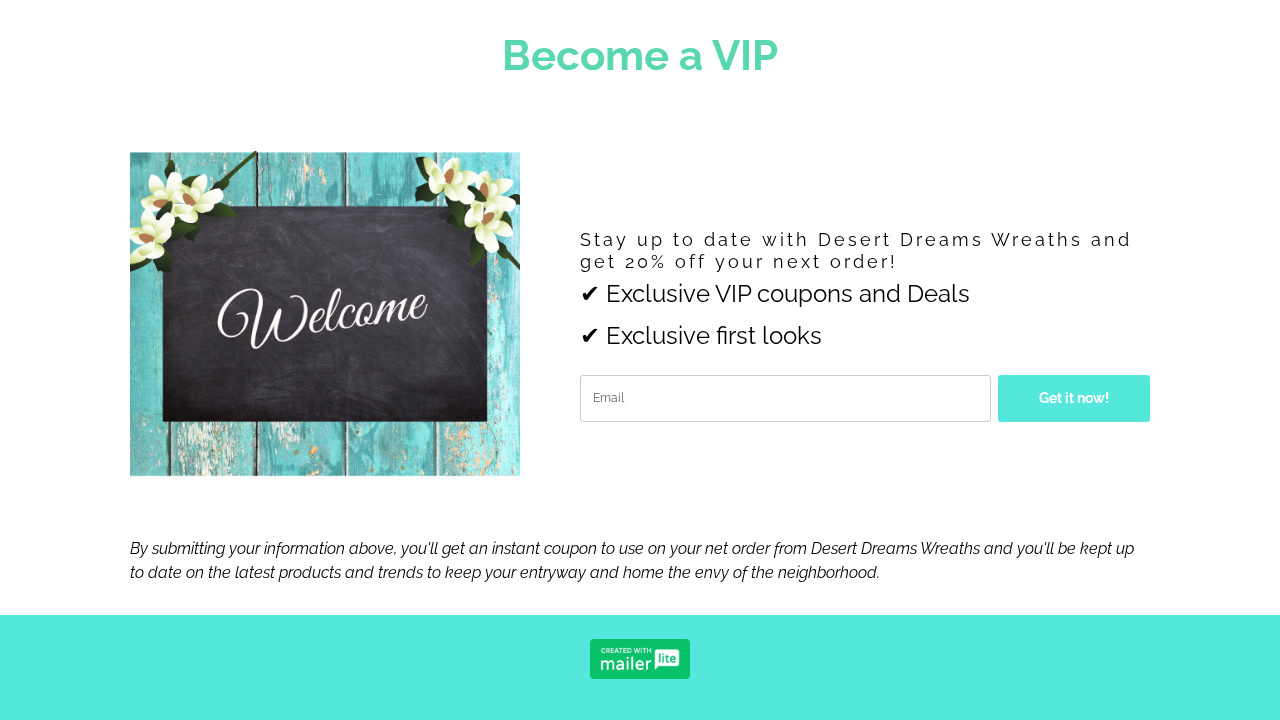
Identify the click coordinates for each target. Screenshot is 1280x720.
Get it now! (1074, 398)
